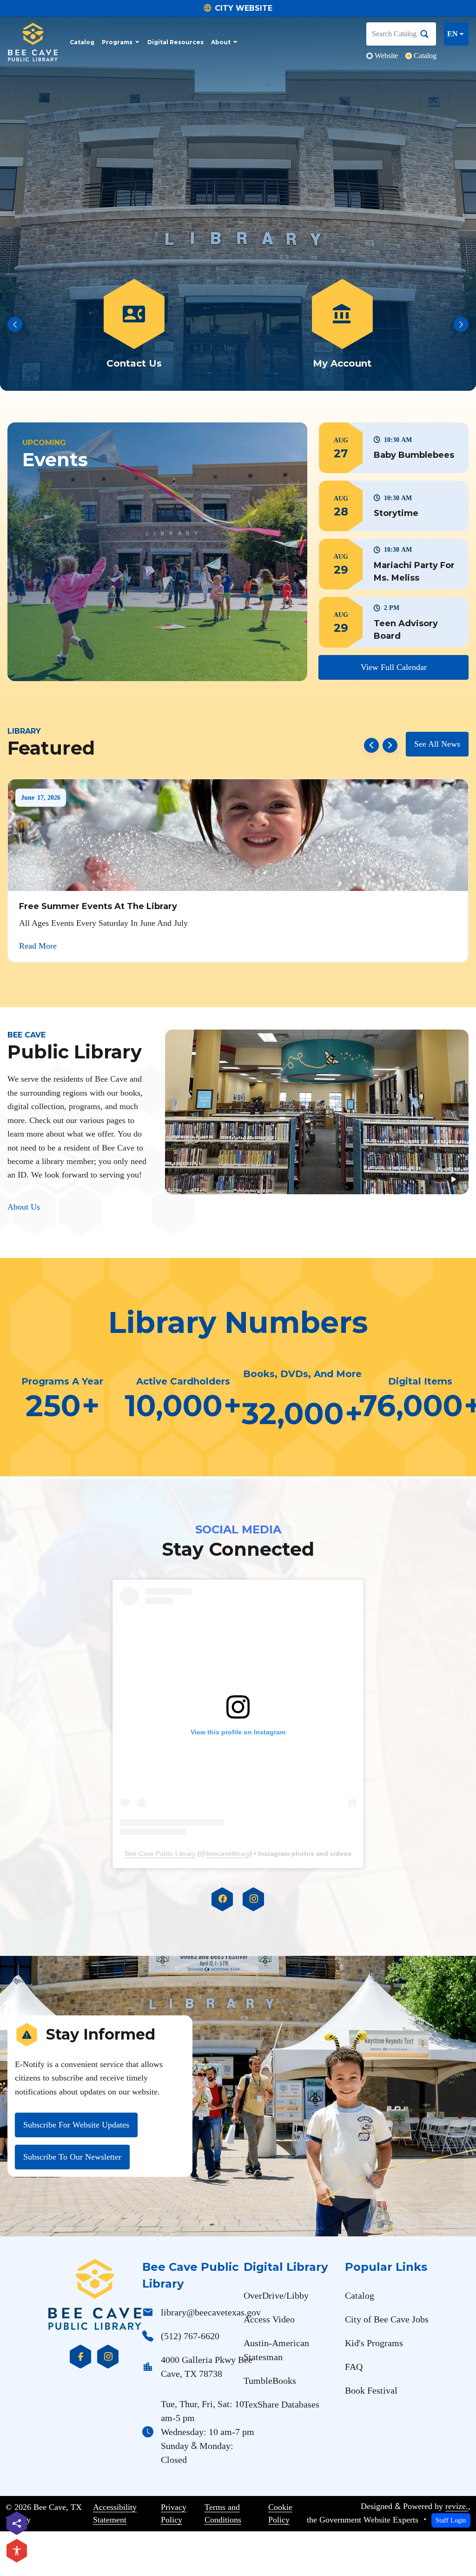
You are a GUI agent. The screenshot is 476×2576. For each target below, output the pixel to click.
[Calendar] (342, 325)
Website (386, 56)
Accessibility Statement (115, 2514)
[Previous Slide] (15, 324)
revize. (457, 2506)
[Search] (428, 34)
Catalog (82, 42)
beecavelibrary (228, 1853)
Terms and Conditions (223, 2514)
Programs (117, 42)
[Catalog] (134, 325)
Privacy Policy (174, 2514)
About (221, 42)
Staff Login (451, 2520)
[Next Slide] (461, 324)
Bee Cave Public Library (160, 1853)
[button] (393, 448)
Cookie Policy (280, 2514)
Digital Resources (175, 42)
